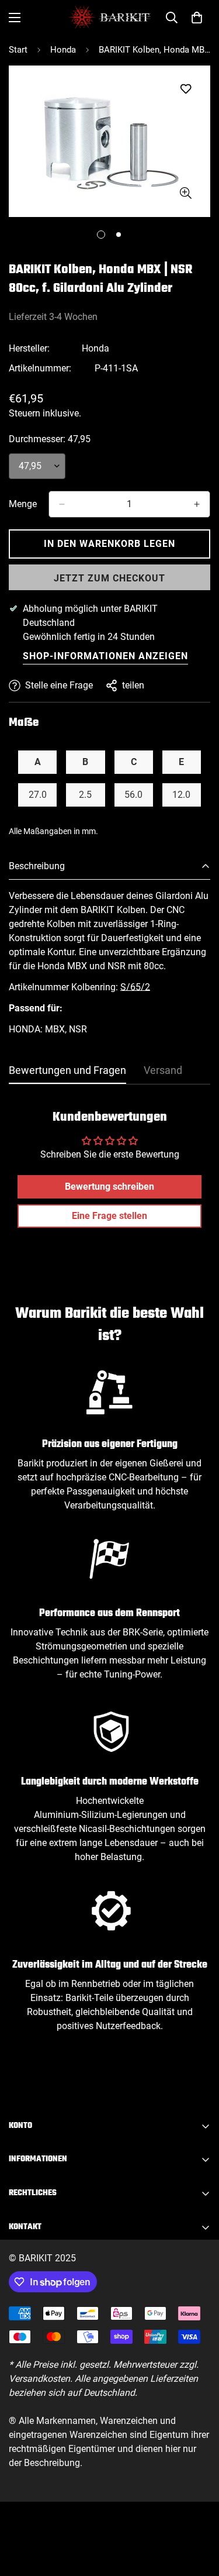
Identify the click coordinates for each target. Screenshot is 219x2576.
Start (18, 50)
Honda (63, 50)
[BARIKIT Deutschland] (109, 17)
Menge (23, 504)
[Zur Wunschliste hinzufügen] (185, 89)
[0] (197, 18)
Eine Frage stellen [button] (109, 1216)
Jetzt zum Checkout (109, 578)
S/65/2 (135, 987)
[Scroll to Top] (198, 2514)
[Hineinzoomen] (185, 193)
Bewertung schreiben (109, 1187)
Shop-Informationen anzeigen (105, 656)
